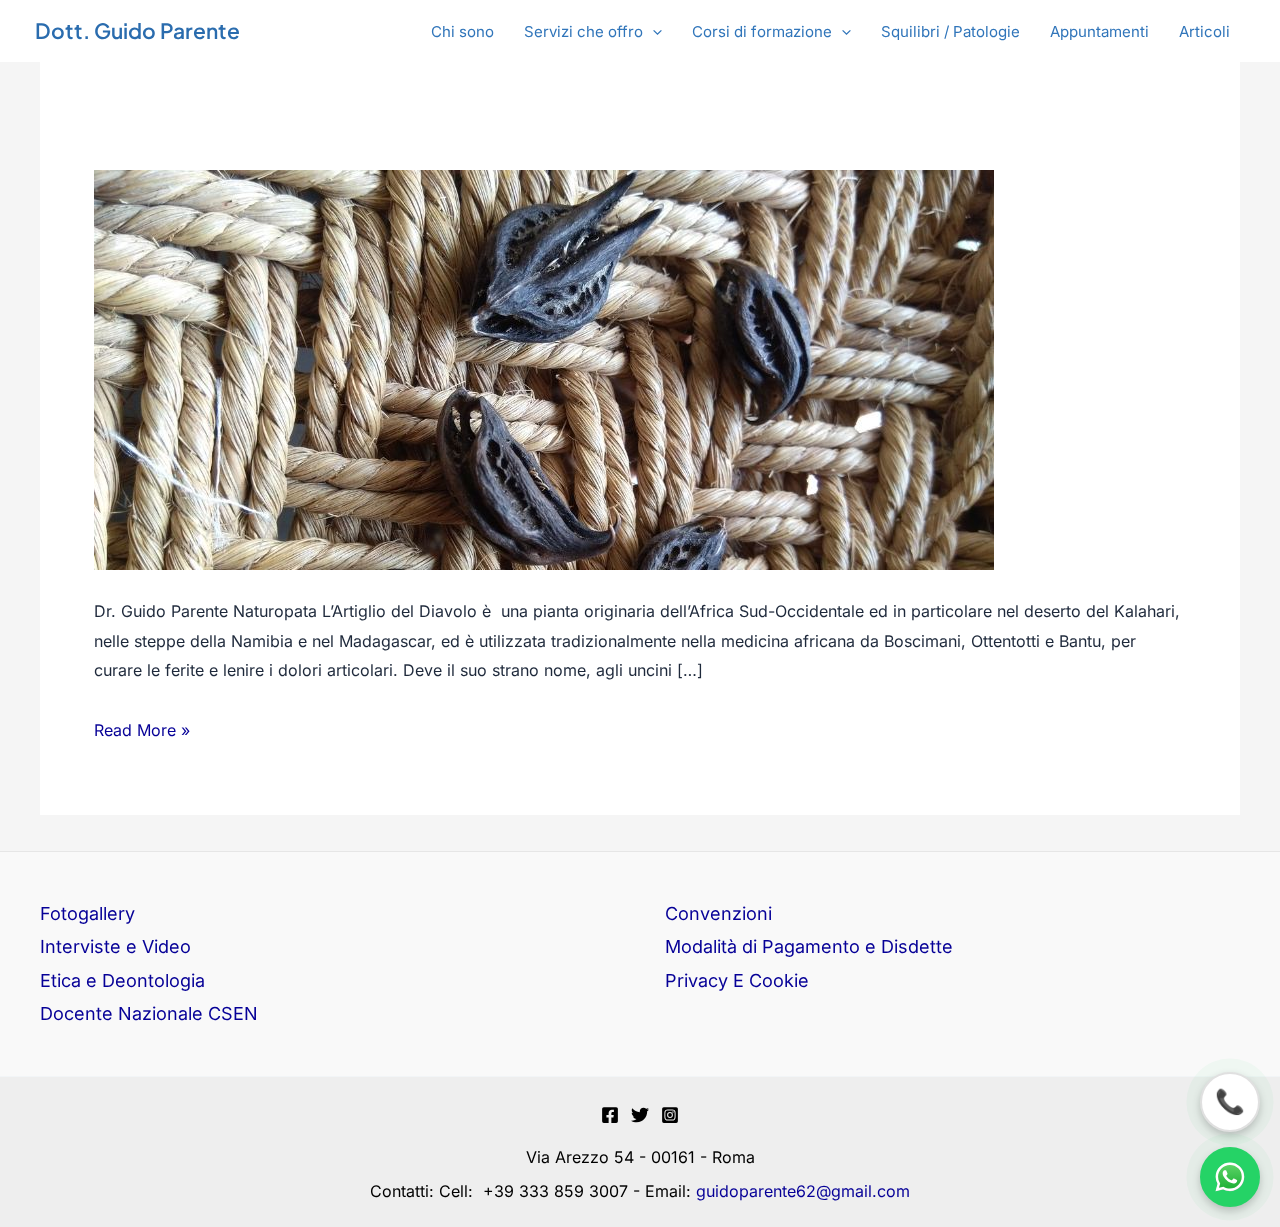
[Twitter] (640, 1115)
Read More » (142, 728)
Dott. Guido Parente (137, 30)
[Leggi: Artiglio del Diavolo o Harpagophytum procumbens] (544, 368)
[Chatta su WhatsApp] (1230, 1177)
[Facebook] (610, 1115)
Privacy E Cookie (737, 980)
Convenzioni (718, 913)
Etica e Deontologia (122, 980)
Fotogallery (87, 913)
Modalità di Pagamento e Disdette (809, 946)
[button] (593, 32)
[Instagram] (670, 1115)
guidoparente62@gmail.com (803, 1191)
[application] (652, 32)
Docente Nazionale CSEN (149, 1013)
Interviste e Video (115, 946)
